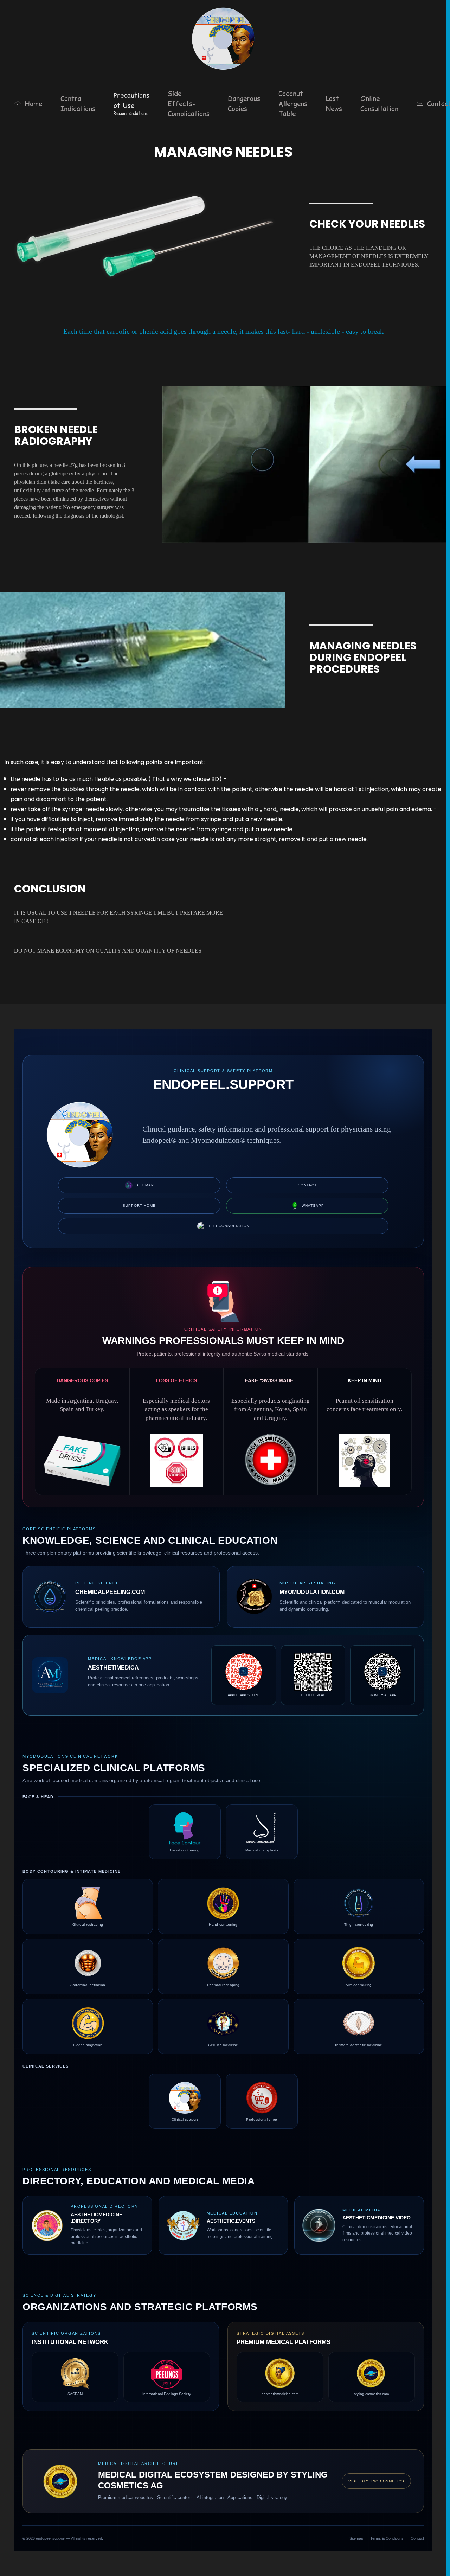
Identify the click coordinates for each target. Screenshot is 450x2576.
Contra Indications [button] (78, 104)
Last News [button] (334, 104)
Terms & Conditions (387, 2538)
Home (33, 104)
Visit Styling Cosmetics (376, 2481)
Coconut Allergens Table (293, 104)
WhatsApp (313, 1206)
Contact (307, 1185)
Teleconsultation (229, 1226)
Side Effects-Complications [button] (189, 104)
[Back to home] (223, 39)
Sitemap (145, 1185)
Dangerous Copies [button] (244, 104)
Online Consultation (379, 104)
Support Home (139, 1206)
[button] (131, 104)
